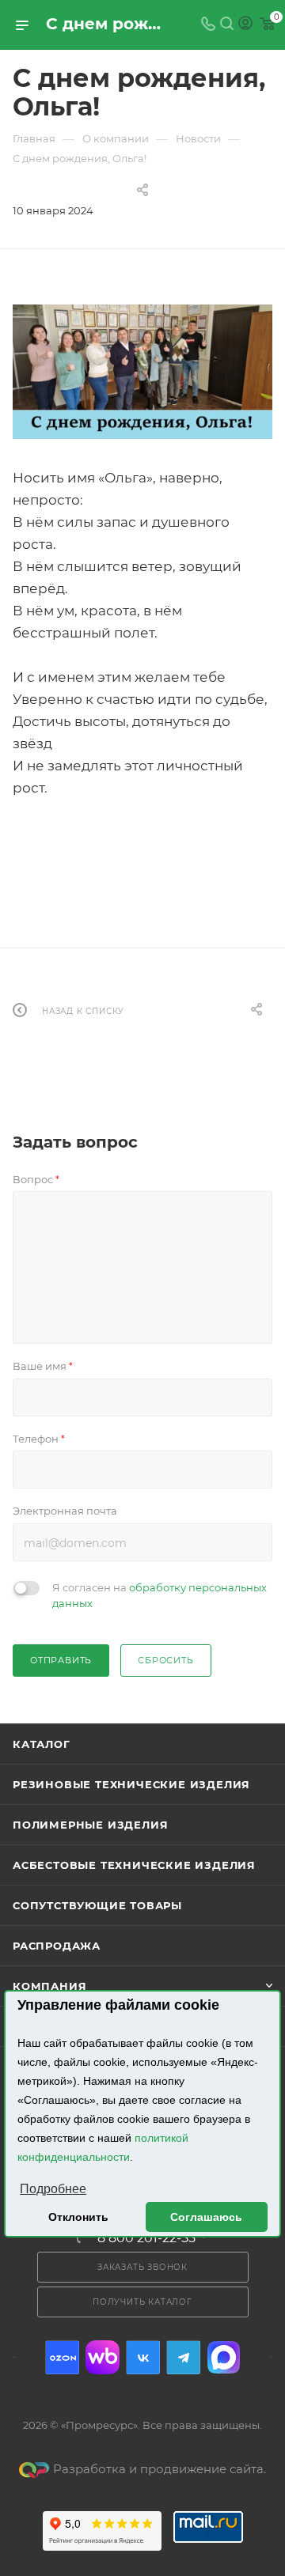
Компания (49, 1986)
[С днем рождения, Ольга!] (142, 372)
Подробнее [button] (53, 2189)
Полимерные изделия (90, 1825)
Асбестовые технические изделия (134, 1865)
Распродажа (57, 1946)
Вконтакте (143, 2357)
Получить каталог (142, 2302)
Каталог (42, 1744)
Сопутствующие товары (97, 1905)
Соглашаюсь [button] (206, 2217)
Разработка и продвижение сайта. (160, 2469)
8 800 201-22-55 (146, 2238)
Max (224, 2357)
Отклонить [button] (78, 2217)
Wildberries (103, 2357)
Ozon (62, 2357)
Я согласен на (160, 1595)
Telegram (183, 2357)
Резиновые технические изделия (131, 1784)
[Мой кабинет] (245, 25)
